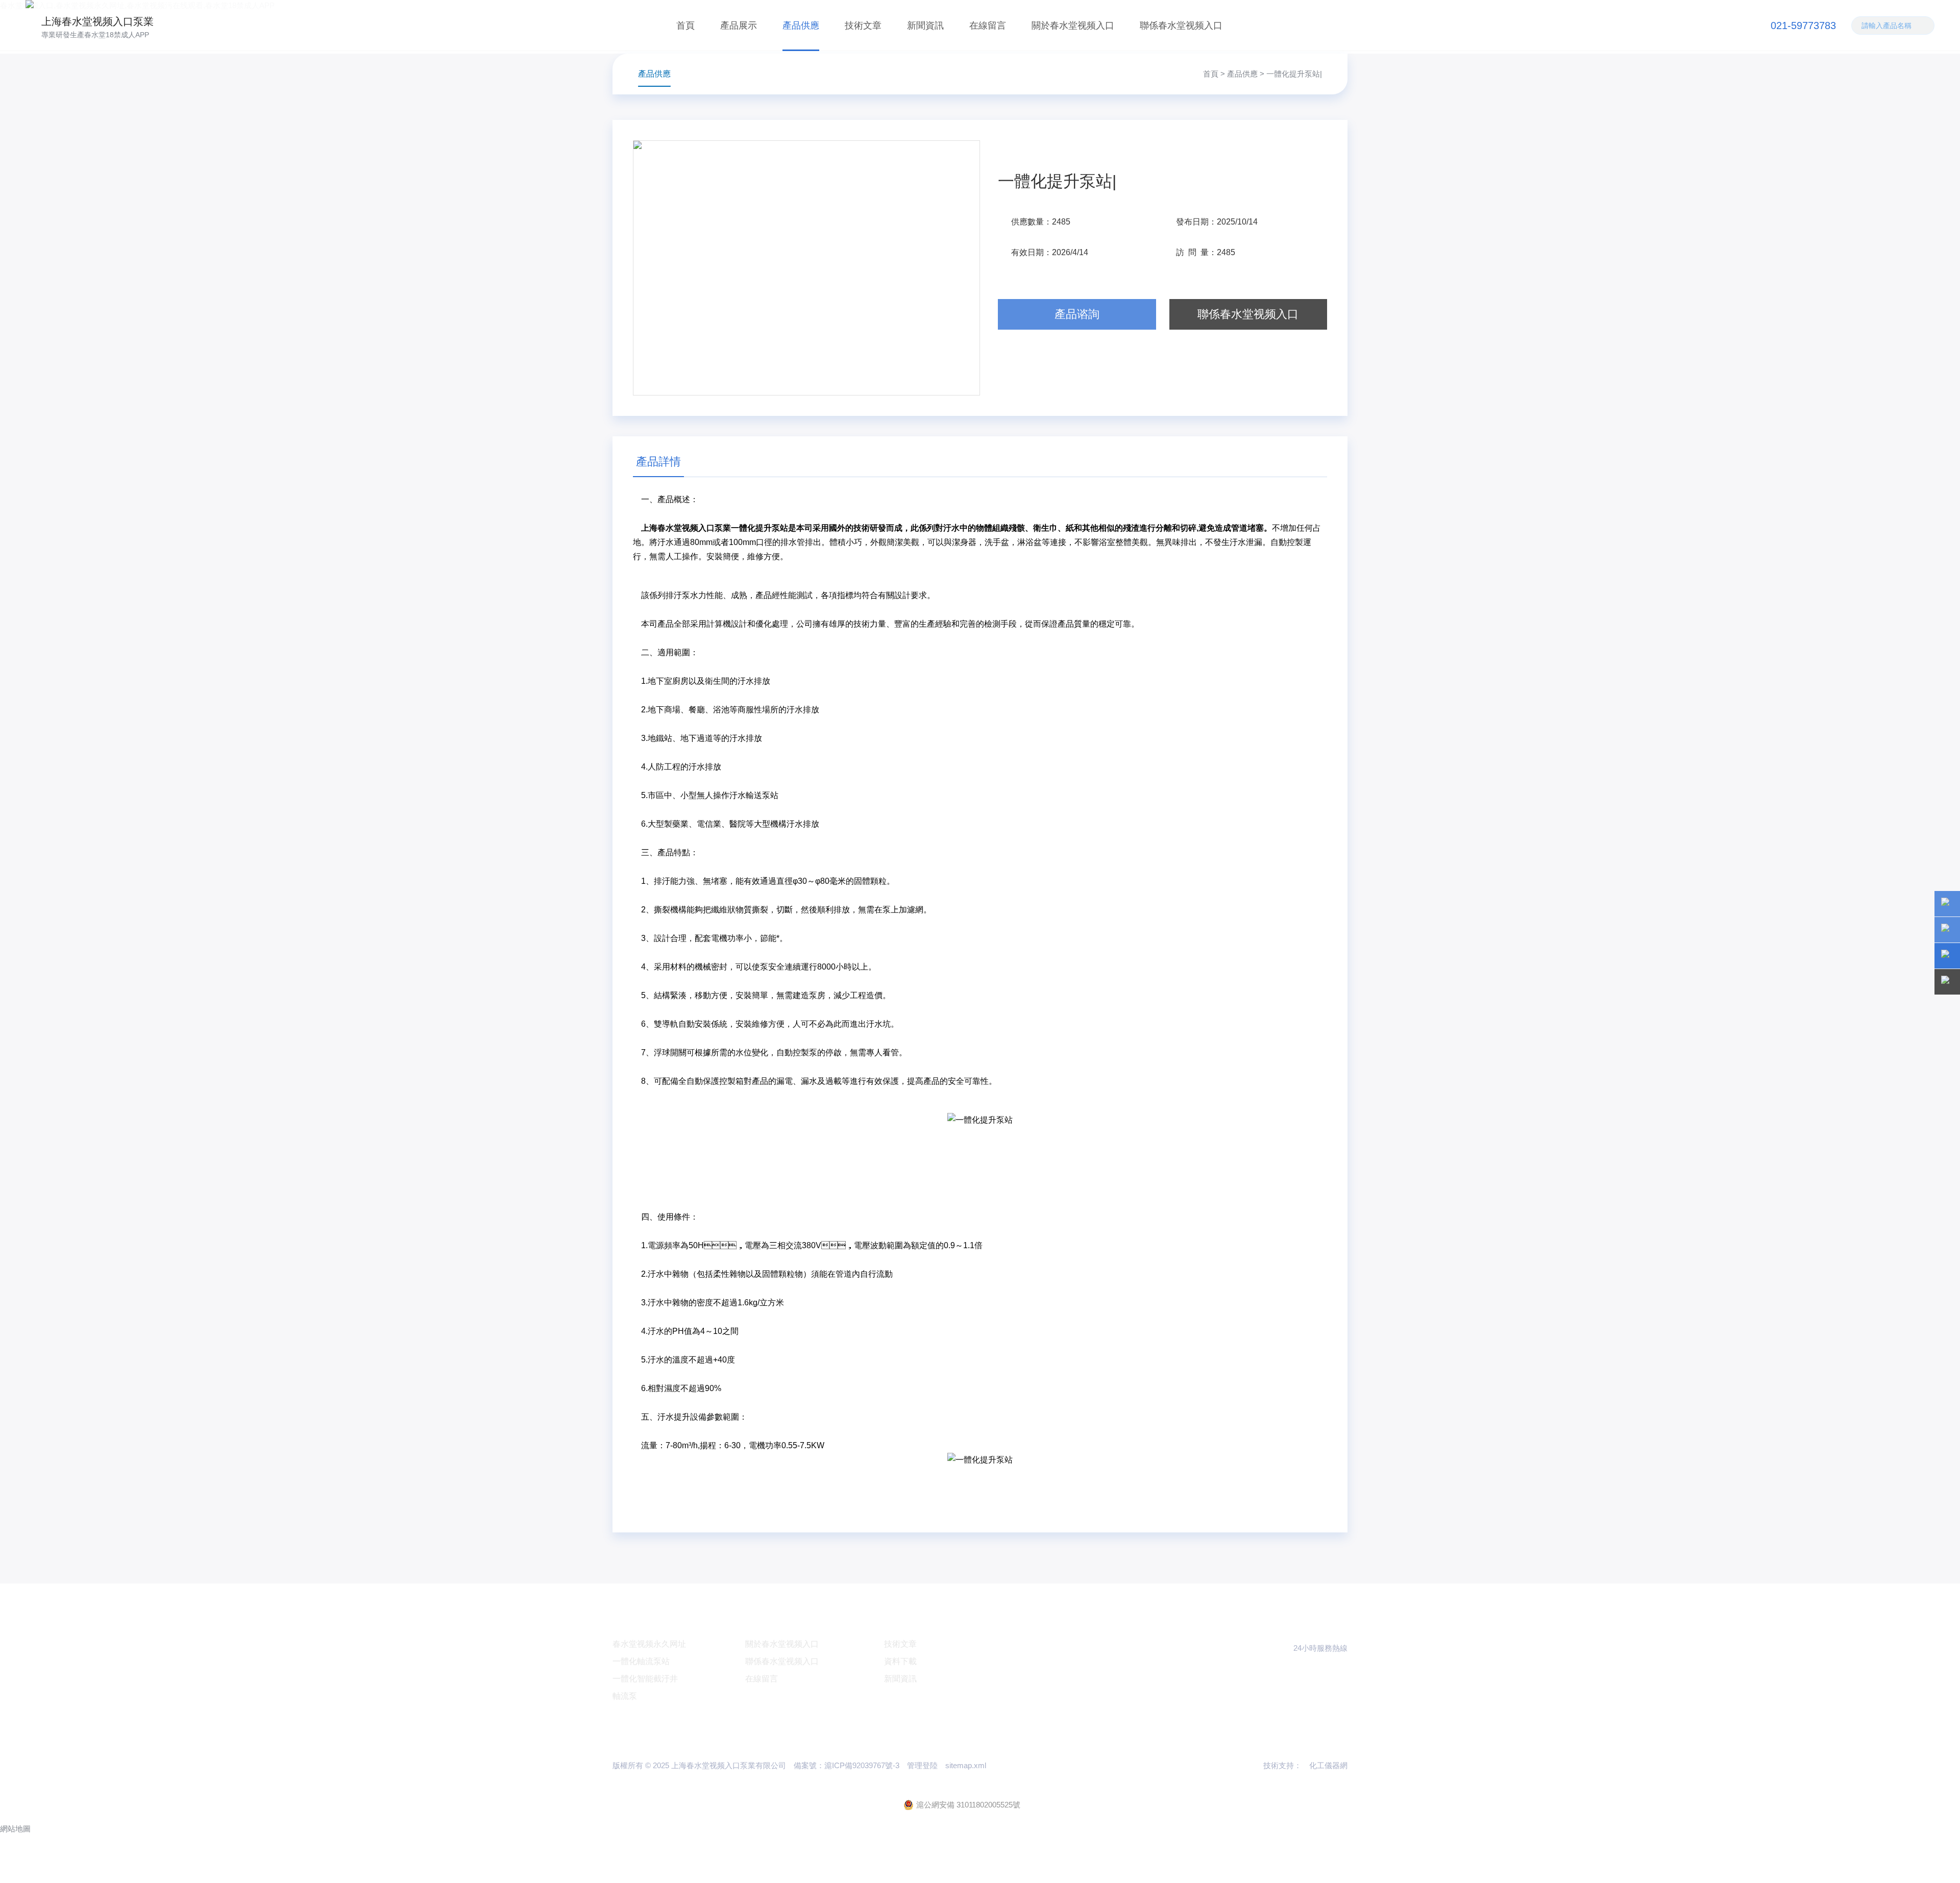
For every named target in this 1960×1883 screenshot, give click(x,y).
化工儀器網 (1328, 1765)
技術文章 (863, 26)
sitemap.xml (966, 1765)
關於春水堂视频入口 (1073, 26)
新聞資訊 (925, 26)
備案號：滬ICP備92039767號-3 (847, 1765)
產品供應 (801, 26)
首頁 (685, 26)
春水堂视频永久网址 (649, 1644)
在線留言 (988, 26)
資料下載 (900, 1661)
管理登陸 (922, 1765)
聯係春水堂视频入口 (1181, 26)
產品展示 (739, 26)
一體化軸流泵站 (641, 1661)
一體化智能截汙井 (645, 1679)
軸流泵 (625, 1696)
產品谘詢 (1077, 314)
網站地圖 (15, 1829)
